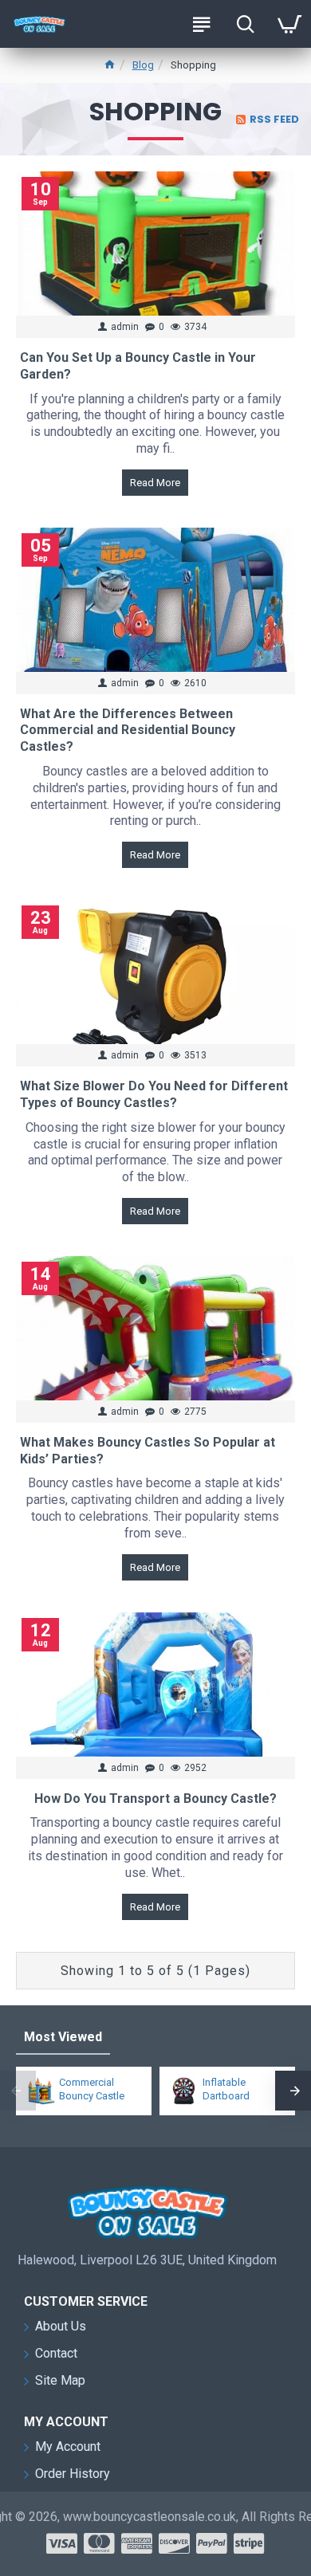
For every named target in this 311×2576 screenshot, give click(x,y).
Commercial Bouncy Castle (92, 2089)
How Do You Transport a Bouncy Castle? (155, 1798)
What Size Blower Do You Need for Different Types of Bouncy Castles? (154, 1094)
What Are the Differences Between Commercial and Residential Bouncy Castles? (128, 730)
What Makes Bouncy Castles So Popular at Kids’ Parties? (148, 1451)
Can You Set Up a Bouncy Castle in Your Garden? (138, 366)
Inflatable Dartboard (226, 2089)
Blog (143, 65)
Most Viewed (63, 2037)
